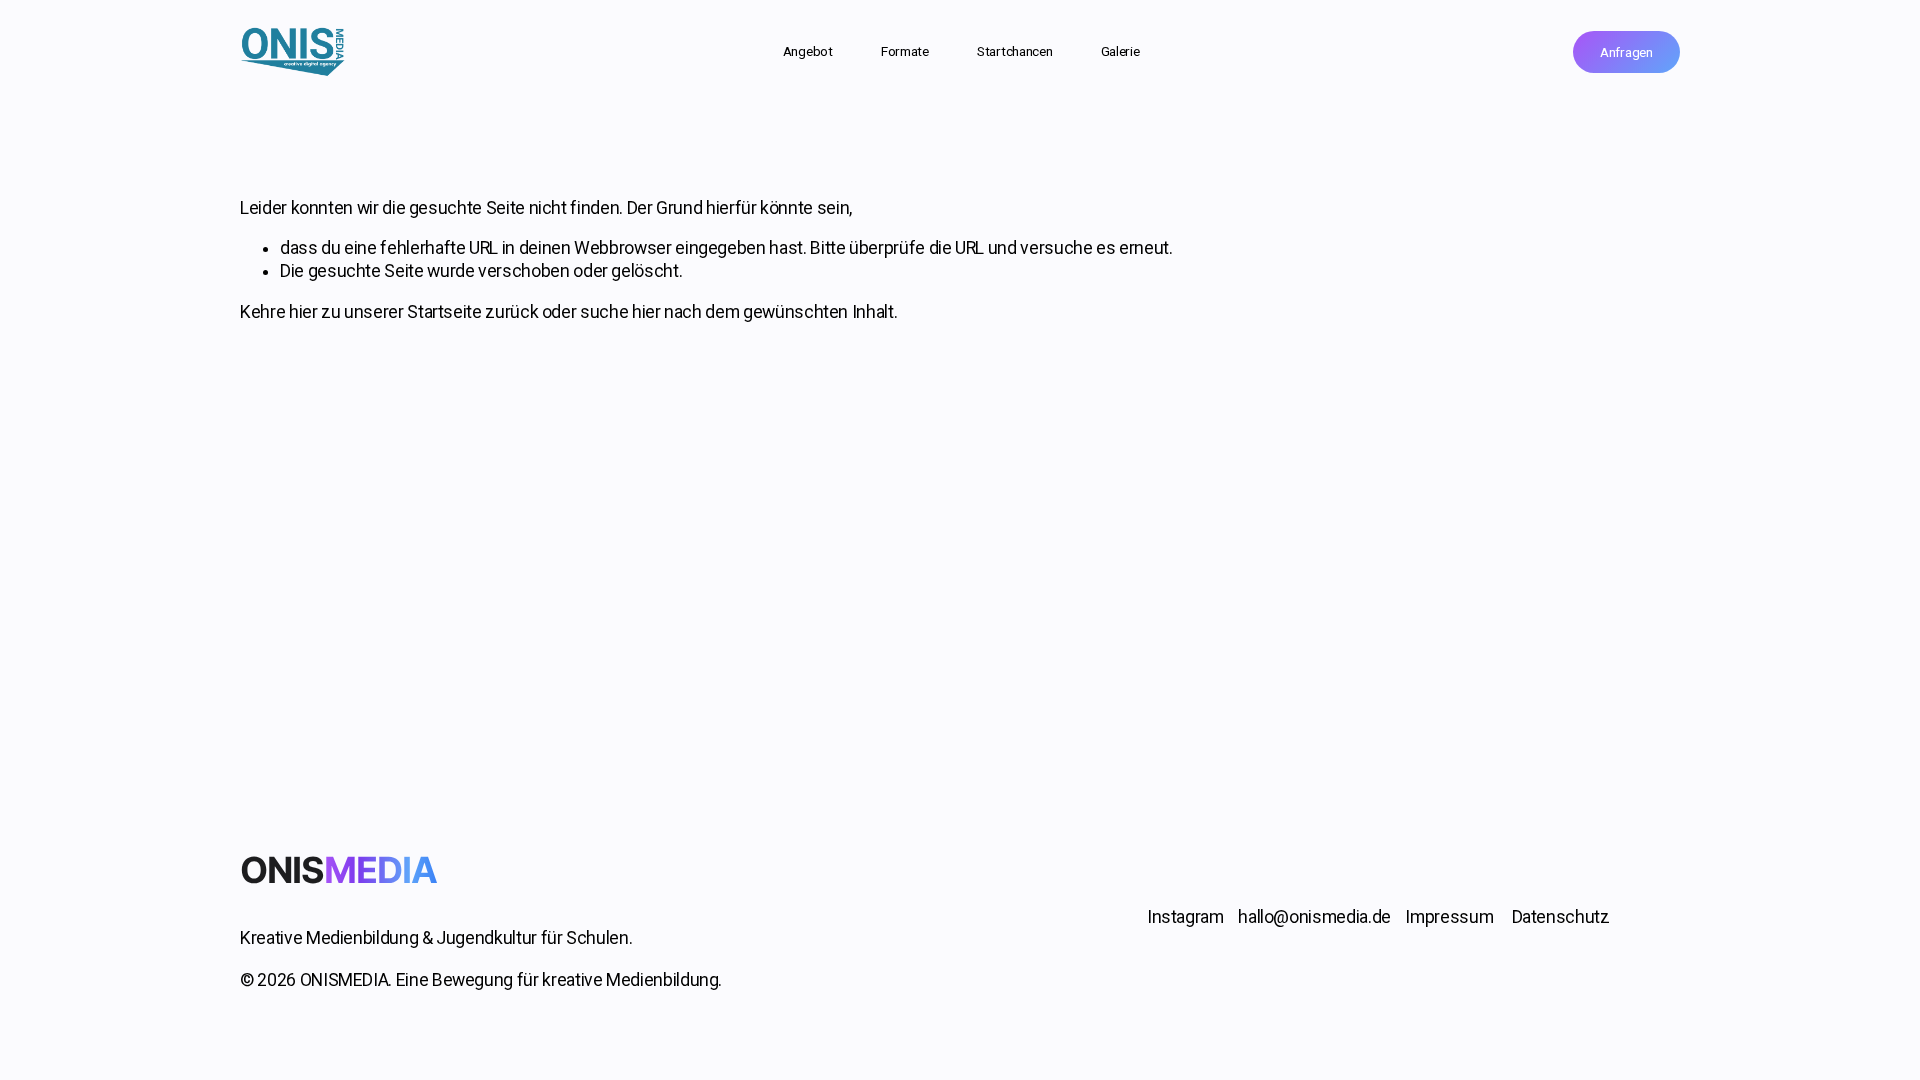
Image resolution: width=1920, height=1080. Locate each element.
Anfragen (1626, 52)
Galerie (1120, 51)
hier (303, 312)
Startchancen (1015, 51)
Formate (905, 51)
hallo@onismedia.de (1314, 917)
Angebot (808, 51)
